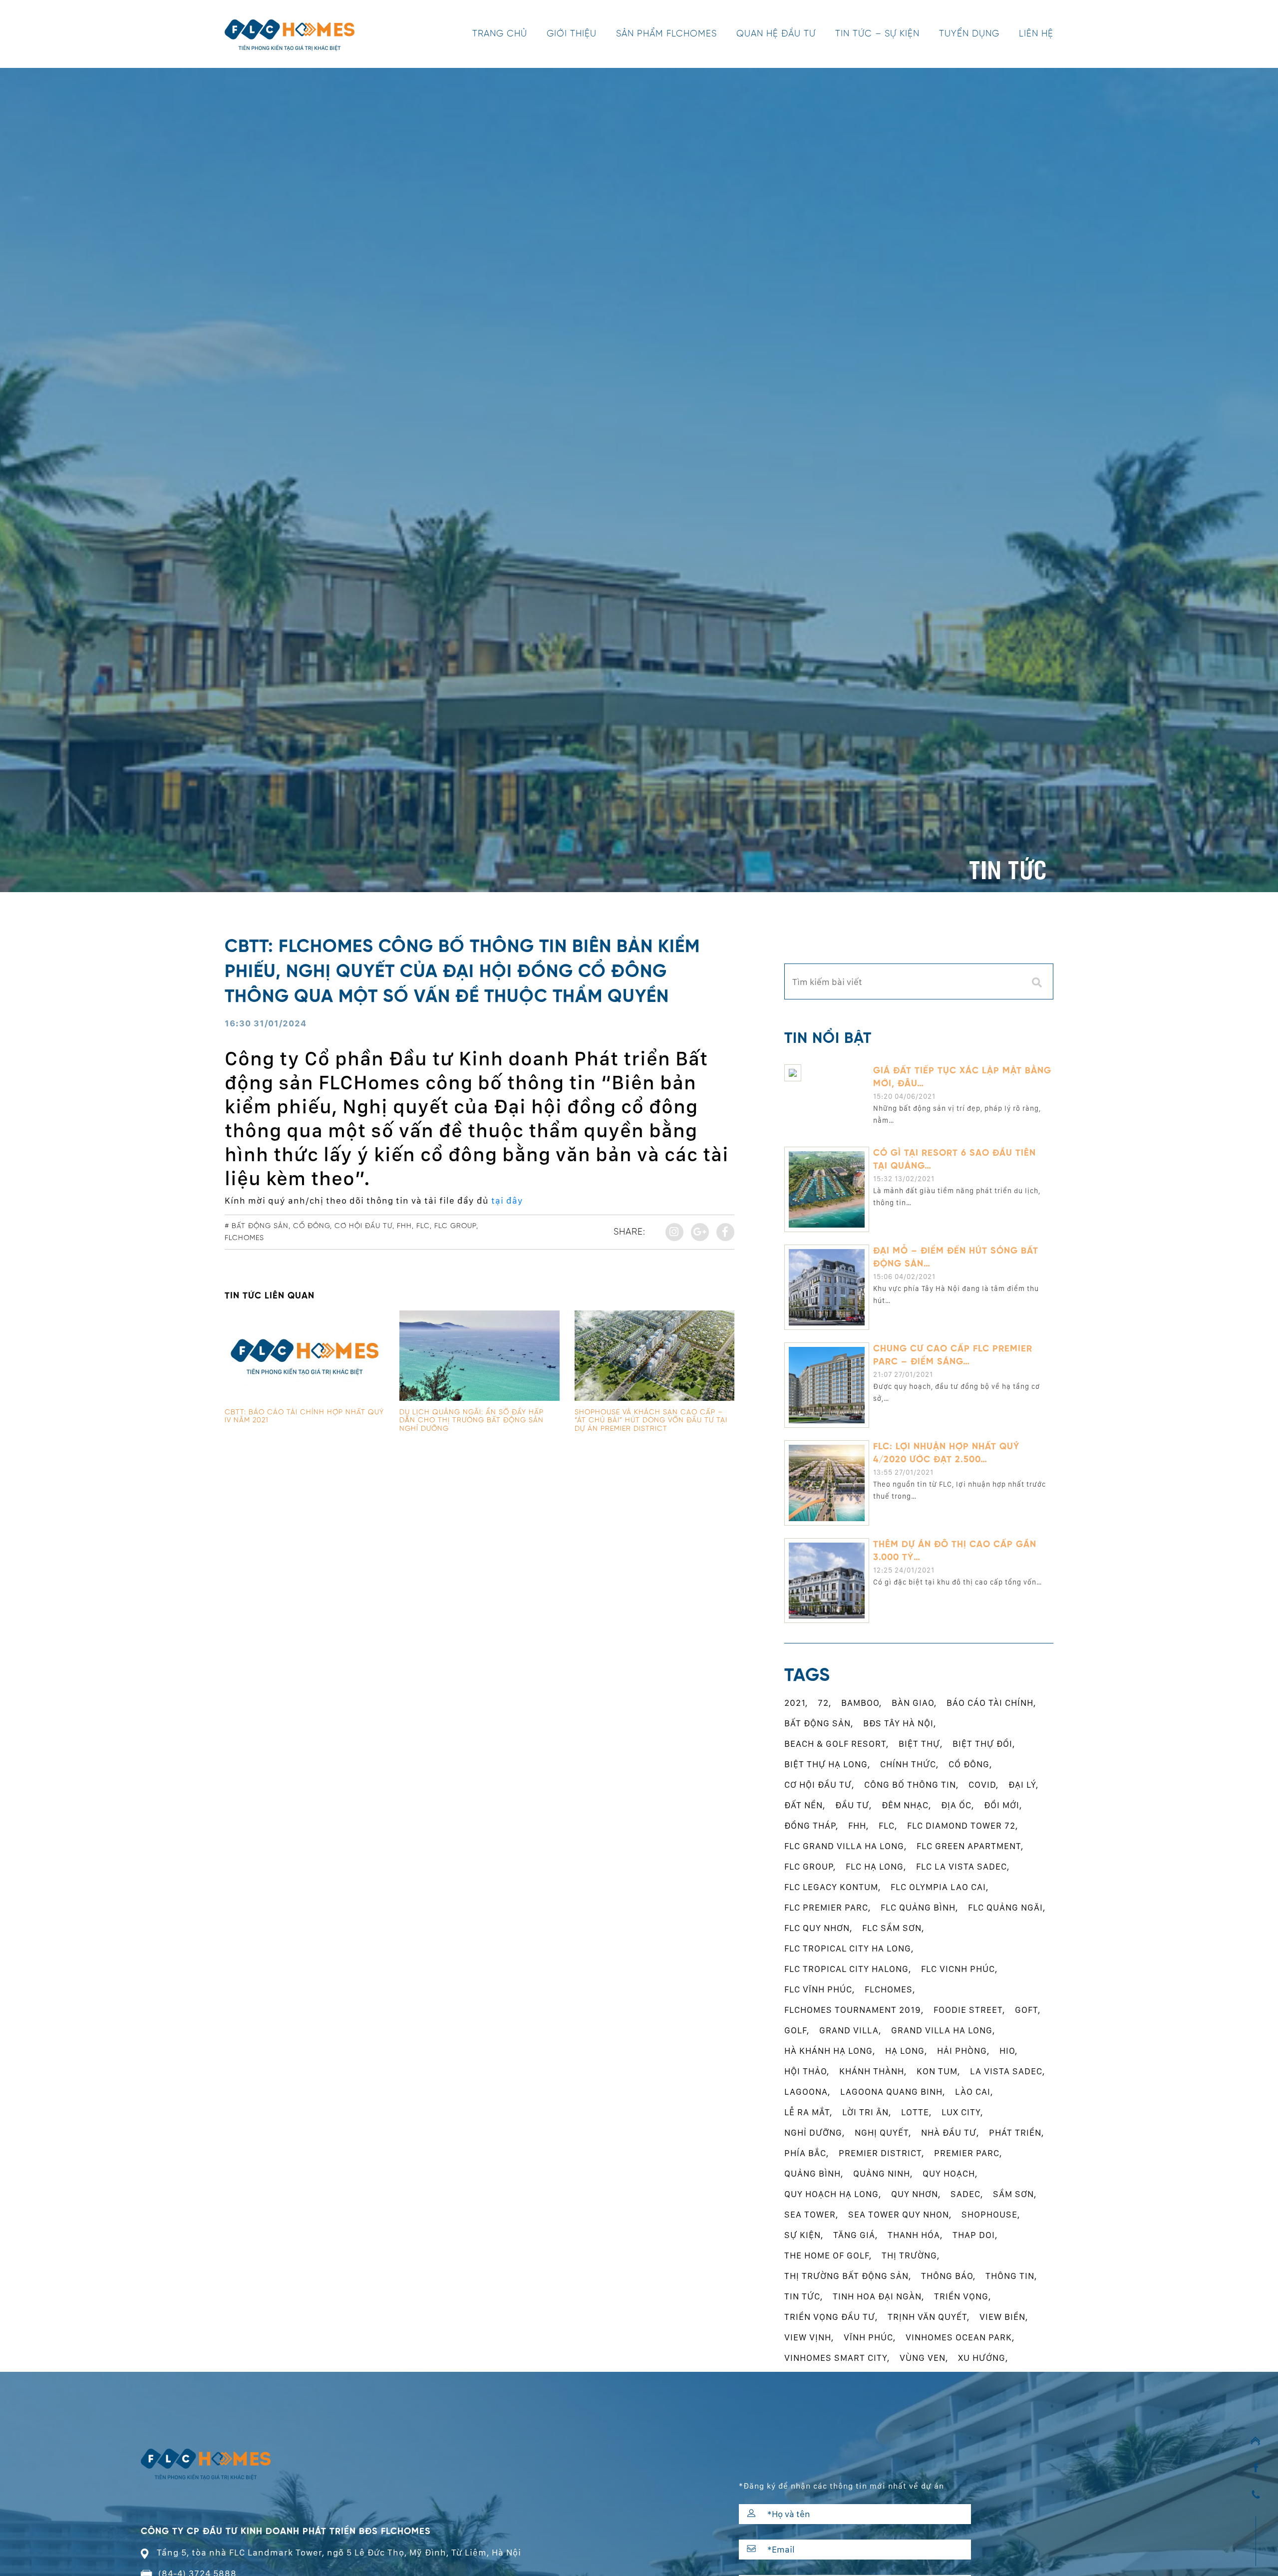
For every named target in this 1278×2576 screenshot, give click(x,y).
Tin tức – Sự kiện (877, 34)
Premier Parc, (968, 2153)
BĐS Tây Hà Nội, (900, 1723)
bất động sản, (819, 1723)
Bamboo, (861, 1703)
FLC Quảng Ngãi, (1007, 1907)
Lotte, (916, 2112)
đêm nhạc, (906, 1805)
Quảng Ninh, (883, 2173)
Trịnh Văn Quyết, (929, 2317)
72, (824, 1703)
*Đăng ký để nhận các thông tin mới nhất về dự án (841, 2486)
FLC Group (455, 1226)
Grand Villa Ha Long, (943, 2030)
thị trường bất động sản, (848, 2276)
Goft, (1028, 2010)
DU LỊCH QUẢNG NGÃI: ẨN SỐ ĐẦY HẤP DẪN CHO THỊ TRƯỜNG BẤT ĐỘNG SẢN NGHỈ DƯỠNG (472, 1421)
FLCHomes (244, 1238)
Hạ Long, (906, 2051)
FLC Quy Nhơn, (818, 1928)
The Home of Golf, (828, 2255)
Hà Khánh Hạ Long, (830, 2051)
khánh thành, (873, 2071)
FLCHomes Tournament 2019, (854, 2010)
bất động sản (260, 1226)
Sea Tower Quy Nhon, (900, 2214)
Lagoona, (807, 2092)
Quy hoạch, (950, 2173)
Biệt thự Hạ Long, (827, 1764)
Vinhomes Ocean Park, (960, 2337)
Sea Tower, (811, 2214)
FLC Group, (810, 1866)
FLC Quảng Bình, (919, 1907)
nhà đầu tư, (950, 2132)
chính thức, (909, 1764)
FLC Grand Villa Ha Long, (845, 1846)
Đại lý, (1023, 1784)
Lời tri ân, (867, 2112)
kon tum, (938, 2071)
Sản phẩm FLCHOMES (666, 34)
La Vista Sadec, (1007, 2071)
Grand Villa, (850, 2030)
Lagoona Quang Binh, (893, 2092)
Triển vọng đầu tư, (831, 2317)
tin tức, (803, 2296)
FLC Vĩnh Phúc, (819, 1989)
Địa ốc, (958, 1805)
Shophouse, (991, 2214)
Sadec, (967, 2194)
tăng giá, (855, 2235)
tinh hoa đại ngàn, (878, 2296)
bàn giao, (914, 1703)
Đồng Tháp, (811, 1825)
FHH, (858, 1825)
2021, (796, 1703)
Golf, (797, 2030)
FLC (423, 1226)
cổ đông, (970, 1764)
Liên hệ (1036, 34)
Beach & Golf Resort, (836, 1744)
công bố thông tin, (911, 1784)
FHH (404, 1226)
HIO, (1008, 2051)
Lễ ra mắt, (808, 2112)
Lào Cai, (974, 2092)
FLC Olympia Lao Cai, (940, 1887)
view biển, (1004, 2317)
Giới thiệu (572, 34)
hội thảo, (807, 2071)
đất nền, (805, 1805)
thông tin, (1011, 2276)
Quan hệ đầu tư (776, 34)
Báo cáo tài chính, (991, 1703)
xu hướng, (983, 2358)
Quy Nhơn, (916, 2194)
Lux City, (962, 2112)
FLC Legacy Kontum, (832, 1887)
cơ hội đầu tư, (819, 1784)
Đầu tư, (853, 1805)
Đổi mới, (1003, 1805)
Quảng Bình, (814, 2173)
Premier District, (881, 2153)
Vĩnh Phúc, (870, 2337)
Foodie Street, (969, 2010)
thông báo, (948, 2276)
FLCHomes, (890, 1989)
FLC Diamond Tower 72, (962, 1825)
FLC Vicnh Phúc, (959, 1969)
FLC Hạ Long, (876, 1866)
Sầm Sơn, (1015, 2194)
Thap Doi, (975, 2235)
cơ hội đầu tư (363, 1226)
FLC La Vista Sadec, (963, 1866)
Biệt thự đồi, (984, 1744)
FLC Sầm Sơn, (893, 1928)
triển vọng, (962, 2296)
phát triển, (1016, 2132)
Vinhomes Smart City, (837, 2358)
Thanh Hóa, (915, 2235)
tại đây (507, 1200)
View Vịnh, (809, 2337)
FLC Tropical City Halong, (848, 1969)
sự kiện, (804, 2235)
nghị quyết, (883, 2132)
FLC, (888, 1825)
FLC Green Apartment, (970, 1846)
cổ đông (312, 1226)
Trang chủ (500, 34)
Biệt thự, (921, 1744)
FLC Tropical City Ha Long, (849, 1948)
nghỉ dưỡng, (814, 2132)
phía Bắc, (806, 2153)
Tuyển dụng (969, 34)
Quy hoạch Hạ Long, (833, 2194)
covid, (983, 1784)
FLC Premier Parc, (827, 1907)
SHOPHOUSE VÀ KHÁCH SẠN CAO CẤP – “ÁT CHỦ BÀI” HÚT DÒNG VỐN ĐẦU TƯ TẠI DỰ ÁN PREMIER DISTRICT (651, 1421)
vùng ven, (924, 2358)
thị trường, (911, 2255)
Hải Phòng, (963, 2051)
